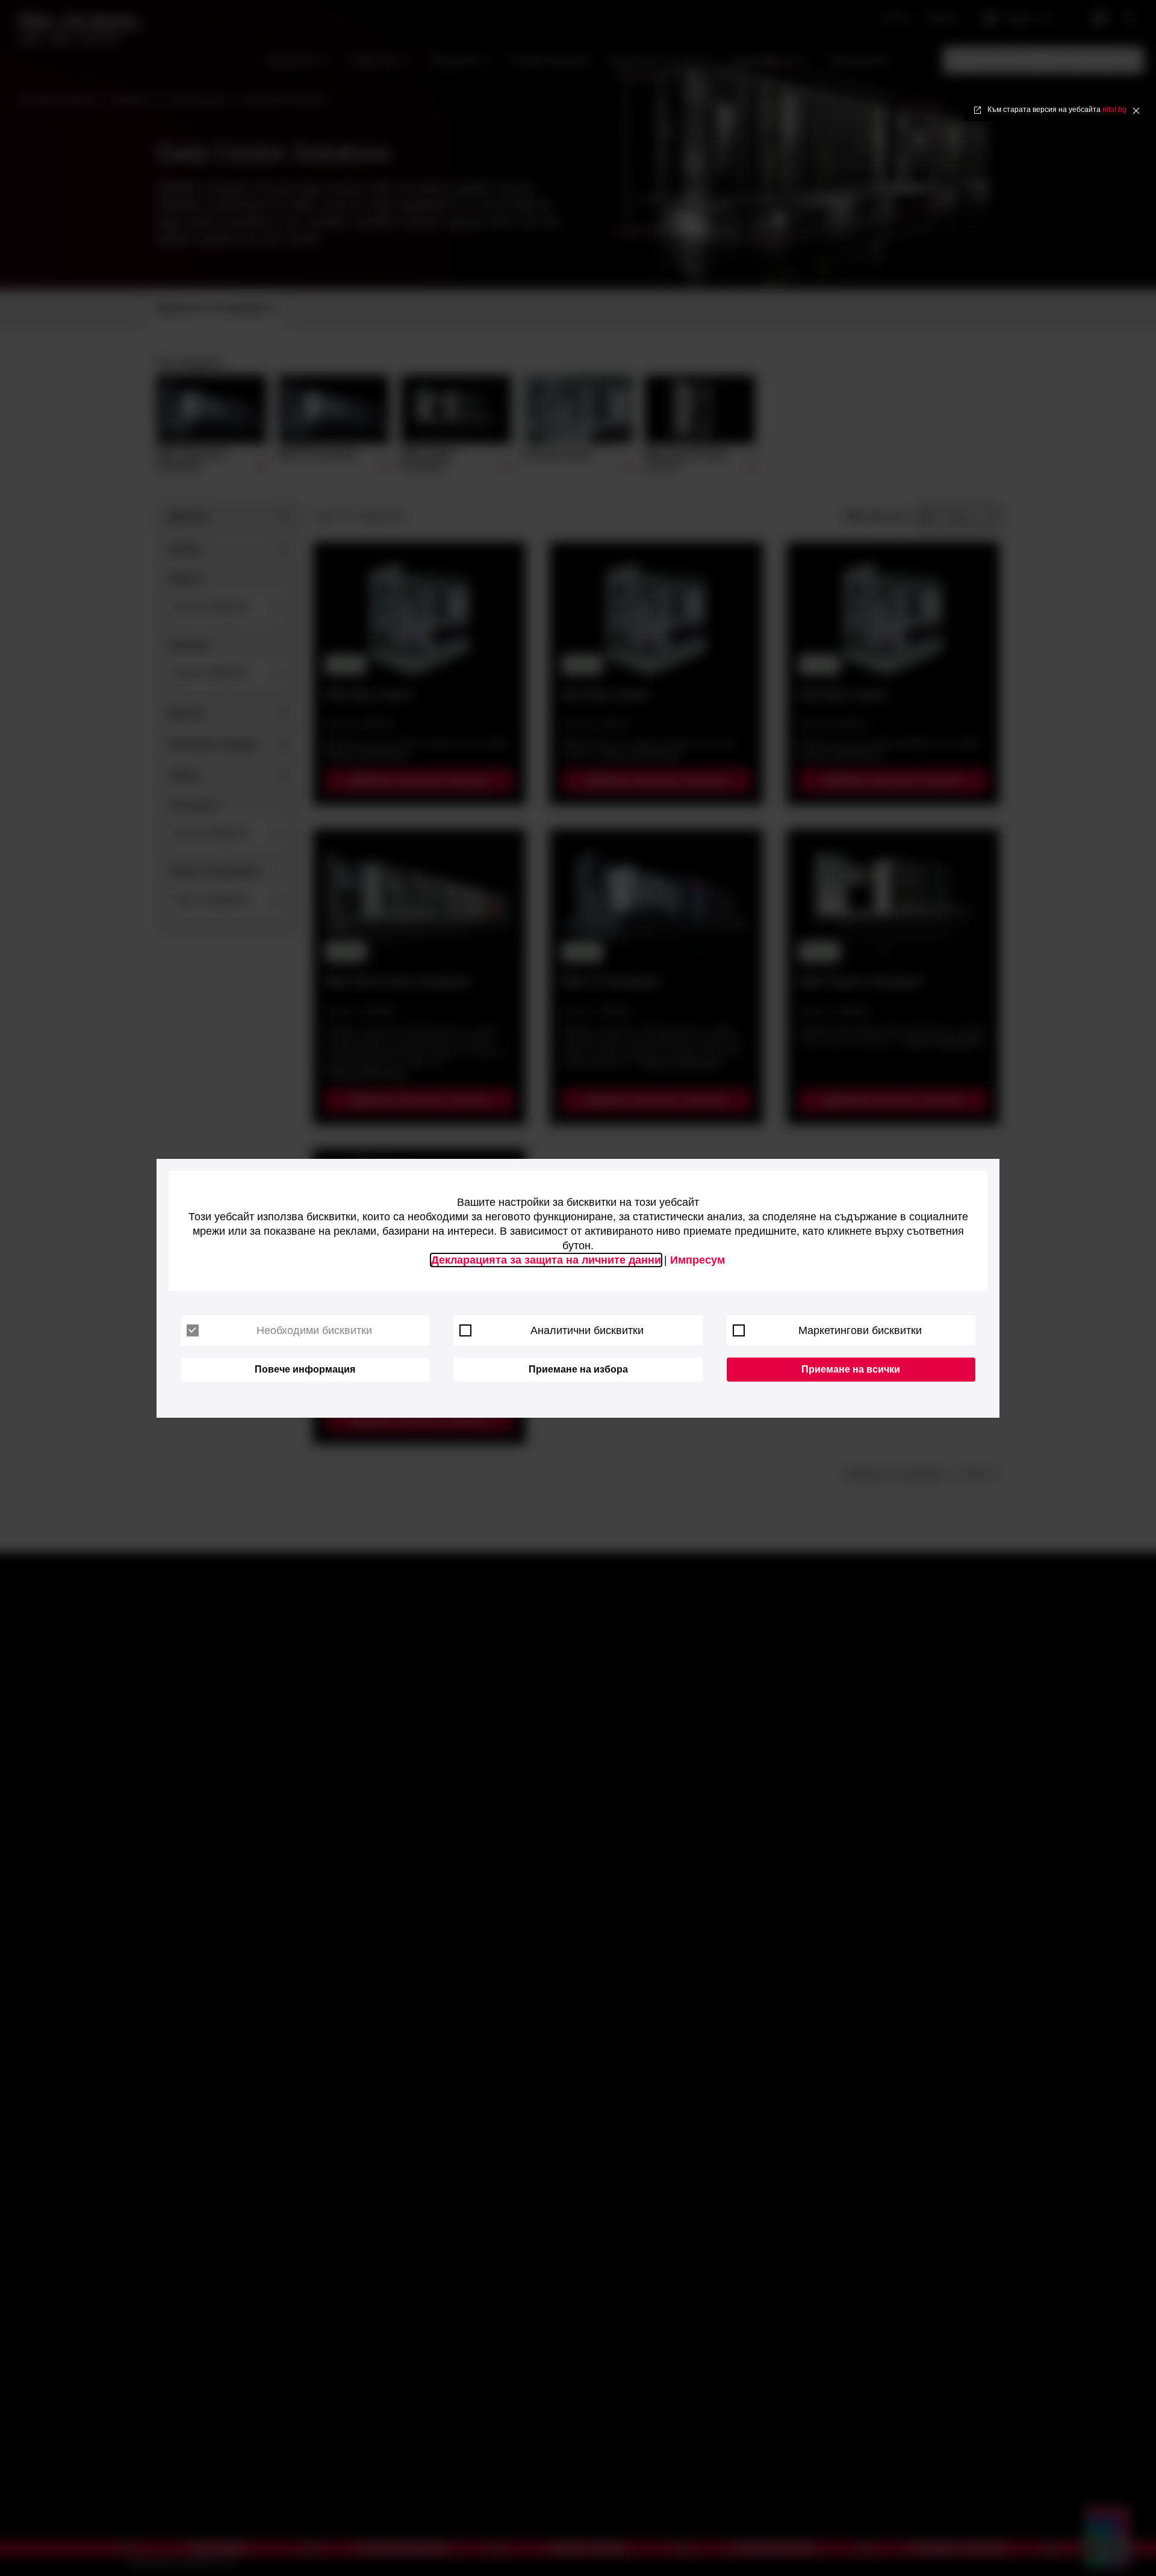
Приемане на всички (851, 1369)
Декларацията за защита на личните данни (546, 1260)
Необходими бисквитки (314, 1330)
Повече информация (305, 1369)
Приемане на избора (578, 1369)
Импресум (698, 1260)
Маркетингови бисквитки (860, 1330)
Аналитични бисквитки (587, 1330)
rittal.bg (1114, 110)
